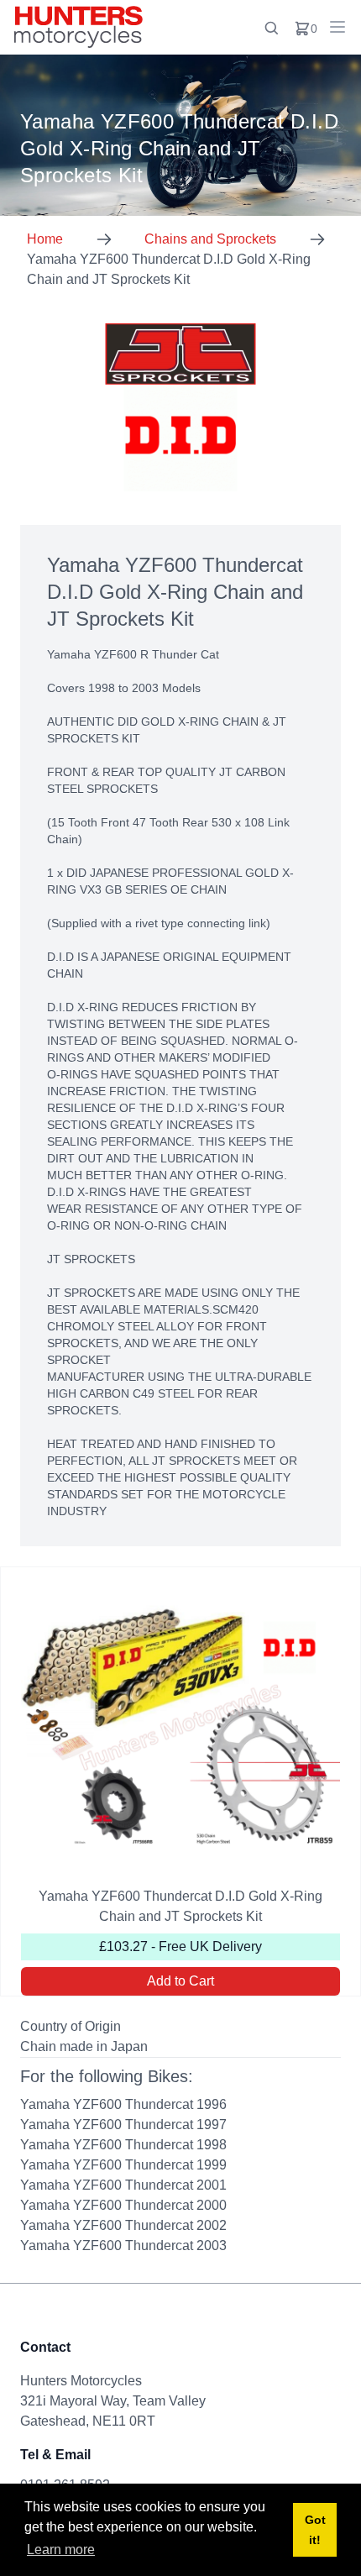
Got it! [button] (315, 2530)
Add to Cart (180, 1981)
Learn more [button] (61, 2550)
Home (45, 239)
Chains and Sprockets (210, 239)
